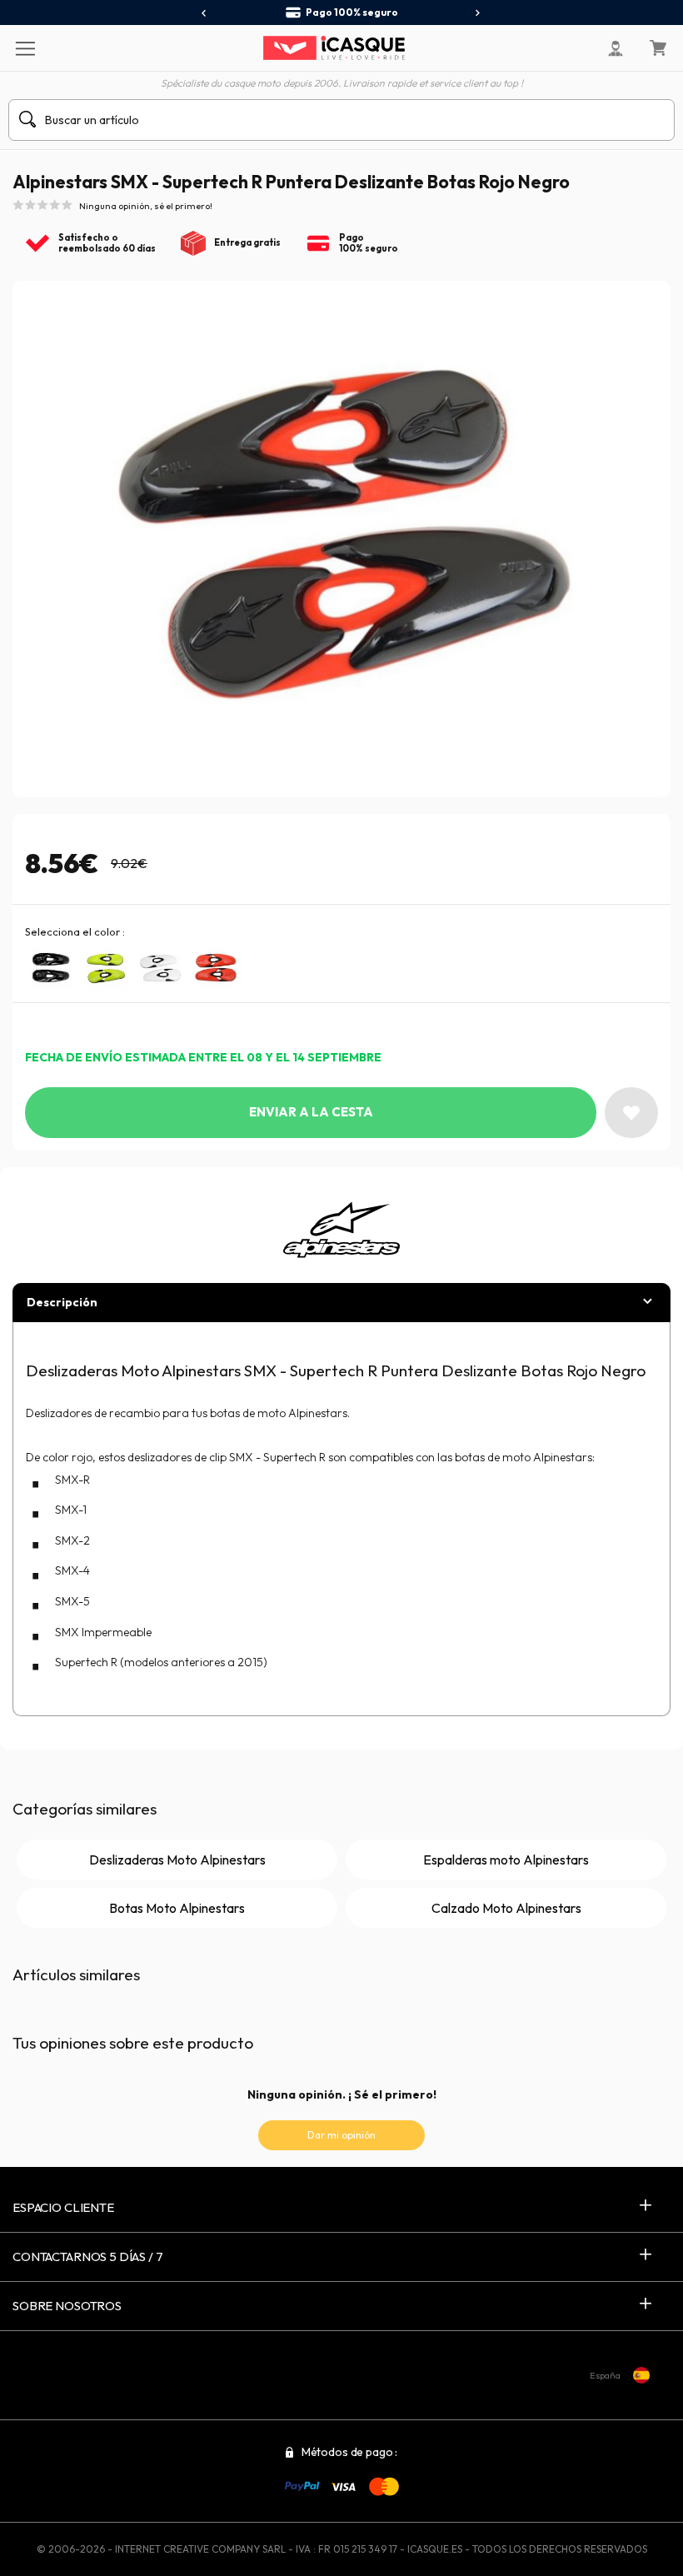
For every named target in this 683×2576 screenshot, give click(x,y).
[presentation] (204, 13)
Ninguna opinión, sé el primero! (146, 206)
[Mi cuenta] (616, 48)
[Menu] (25, 47)
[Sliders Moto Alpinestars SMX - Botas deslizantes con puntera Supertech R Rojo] (216, 968)
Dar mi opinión (341, 2135)
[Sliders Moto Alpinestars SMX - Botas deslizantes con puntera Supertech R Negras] (51, 968)
